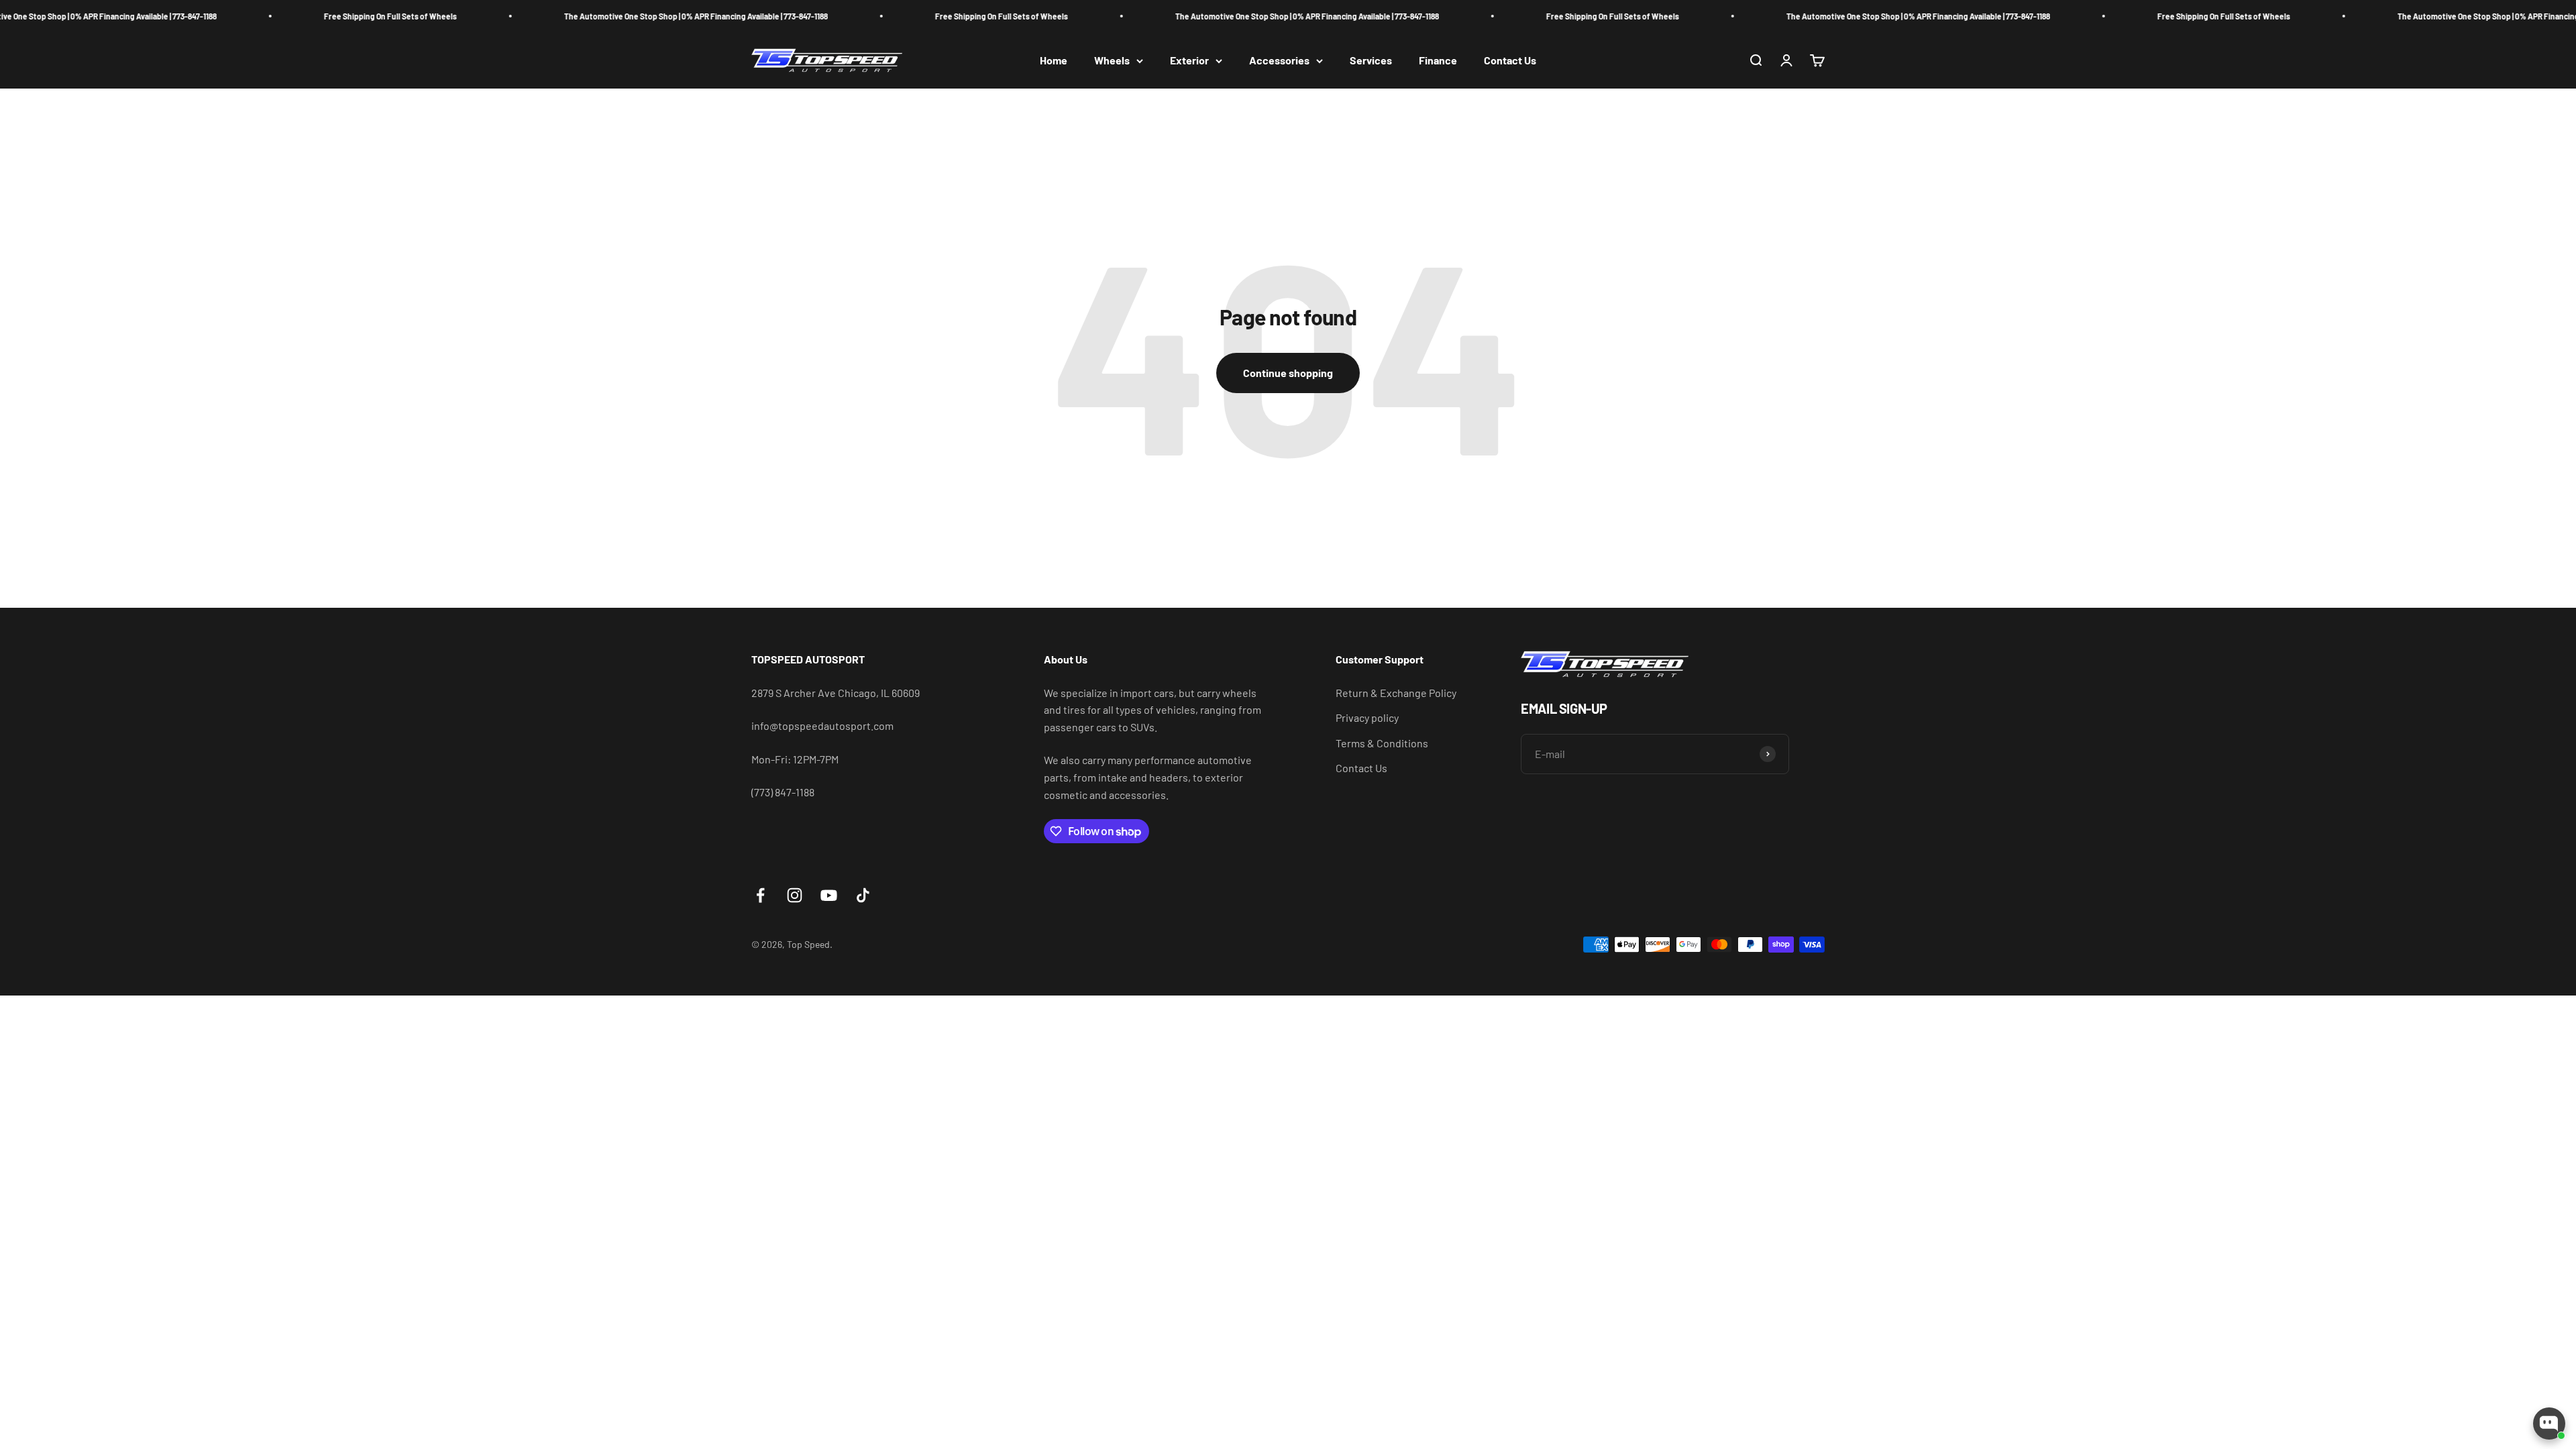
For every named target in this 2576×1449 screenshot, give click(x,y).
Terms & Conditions (1382, 743)
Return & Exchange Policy (1396, 693)
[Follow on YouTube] (829, 895)
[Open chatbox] (2549, 1424)
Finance (1438, 61)
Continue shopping (1288, 373)
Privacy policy (1367, 717)
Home (1054, 61)
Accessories (1279, 61)
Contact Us (1510, 61)
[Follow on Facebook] (760, 895)
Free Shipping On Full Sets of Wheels (262, 16)
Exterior (1189, 61)
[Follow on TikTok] (863, 895)
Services (1371, 61)
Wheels (1112, 61)
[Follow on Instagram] (795, 895)
